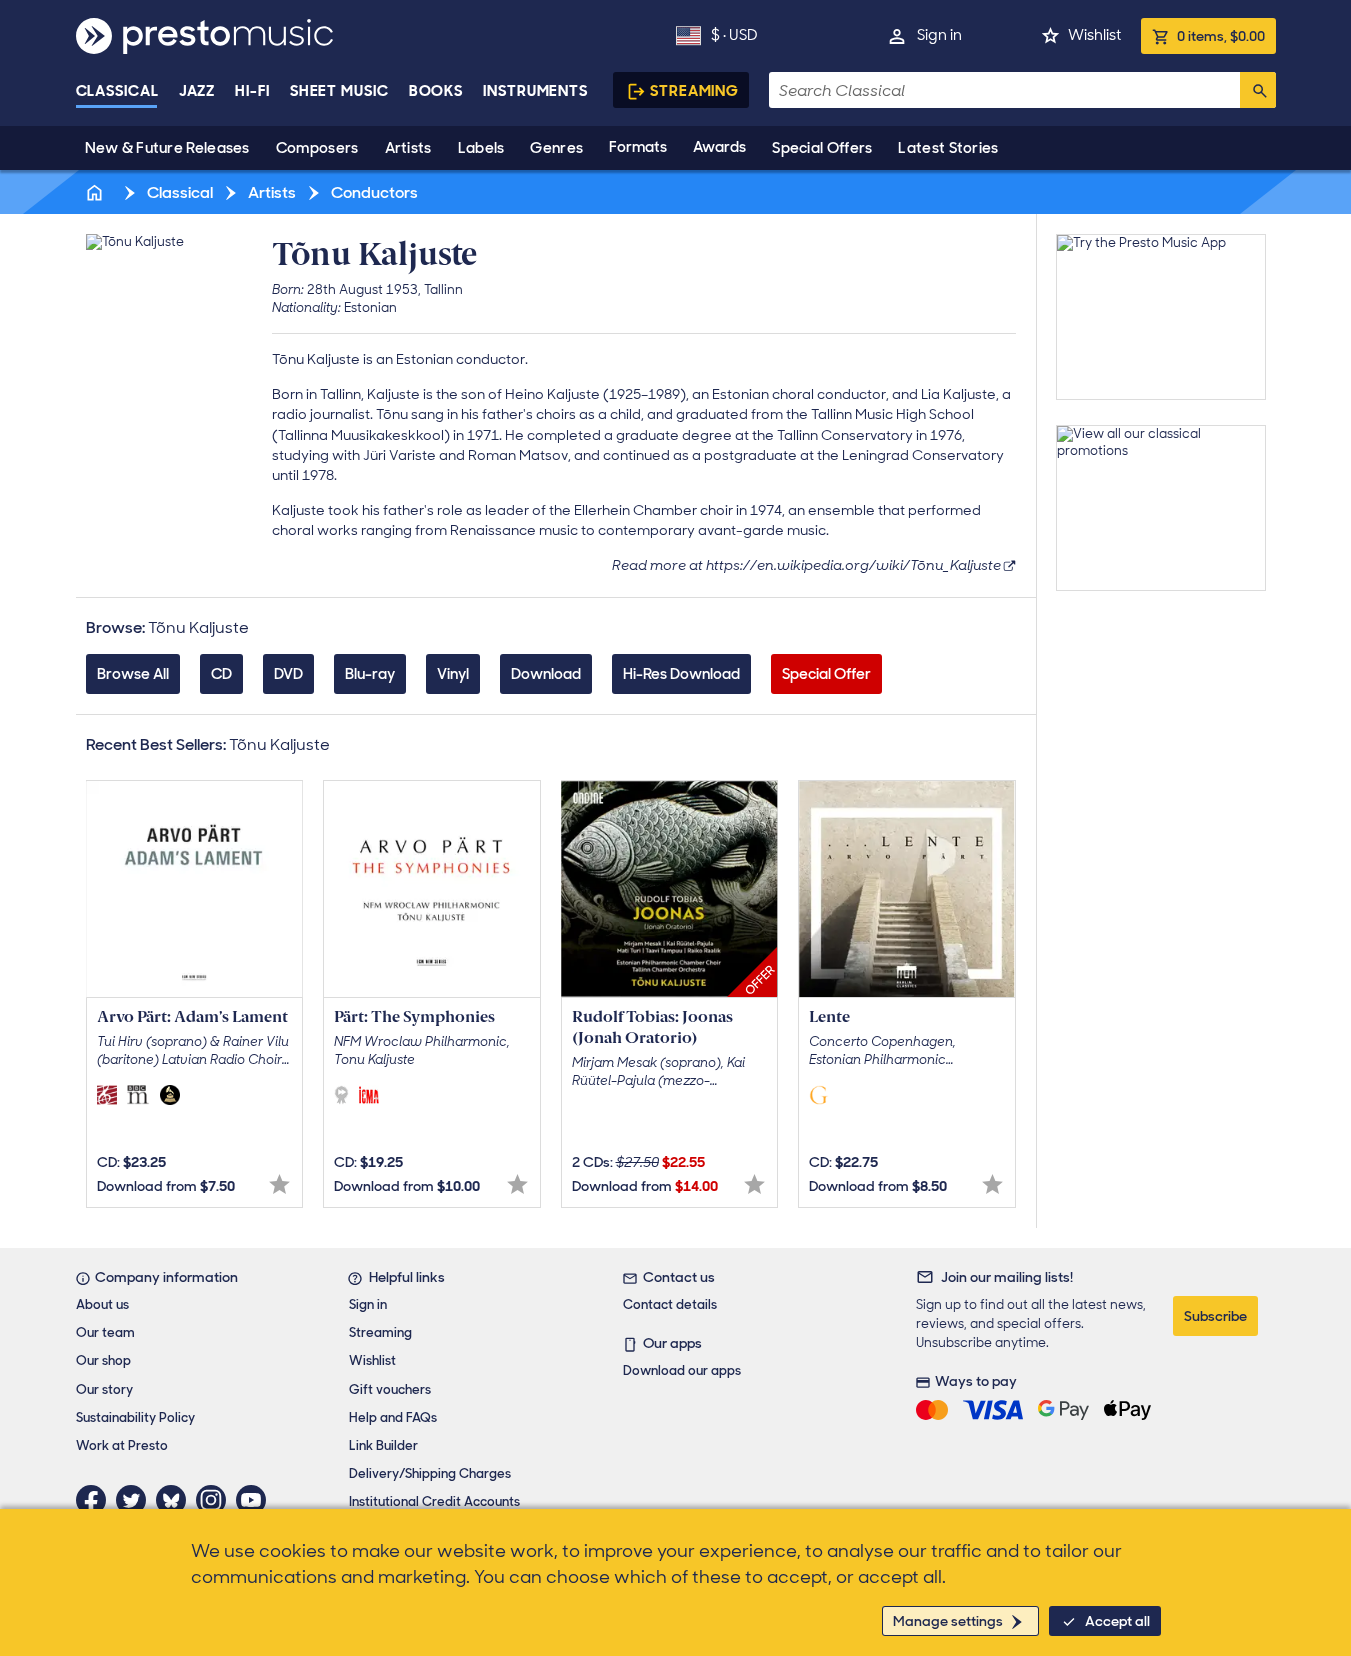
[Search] (1258, 90)
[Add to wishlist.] (279, 1184)
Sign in (939, 35)
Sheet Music (339, 91)
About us (102, 1304)
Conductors (373, 192)
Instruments (535, 91)
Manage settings (948, 1621)
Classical (117, 91)
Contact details (670, 1304)
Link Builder (383, 1445)
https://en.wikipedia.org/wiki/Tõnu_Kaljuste (853, 565)
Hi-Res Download (681, 674)
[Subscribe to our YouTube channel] (256, 1500)
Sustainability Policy (135, 1417)
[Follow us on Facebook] (96, 1500)
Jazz (197, 91)
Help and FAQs (393, 1417)
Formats (638, 147)
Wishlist (1094, 35)
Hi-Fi (252, 91)
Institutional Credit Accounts (434, 1501)
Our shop (103, 1360)
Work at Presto (122, 1445)
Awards (719, 147)
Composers (317, 148)
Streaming (694, 91)
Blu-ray (370, 674)
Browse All (133, 674)
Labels (481, 148)
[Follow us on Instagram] (216, 1500)
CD (221, 674)
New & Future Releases (167, 148)
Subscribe (1215, 1316)
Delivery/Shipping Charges (430, 1473)
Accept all (1117, 1621)
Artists (408, 148)
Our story (104, 1389)
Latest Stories (948, 148)
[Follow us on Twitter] (136, 1500)
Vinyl (453, 674)
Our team (105, 1332)
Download (546, 674)
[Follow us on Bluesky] (176, 1500)
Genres (556, 148)
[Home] (97, 192)
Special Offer (826, 674)
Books (436, 91)
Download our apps (682, 1370)
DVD (288, 674)
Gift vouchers (390, 1389)
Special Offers (822, 148)
